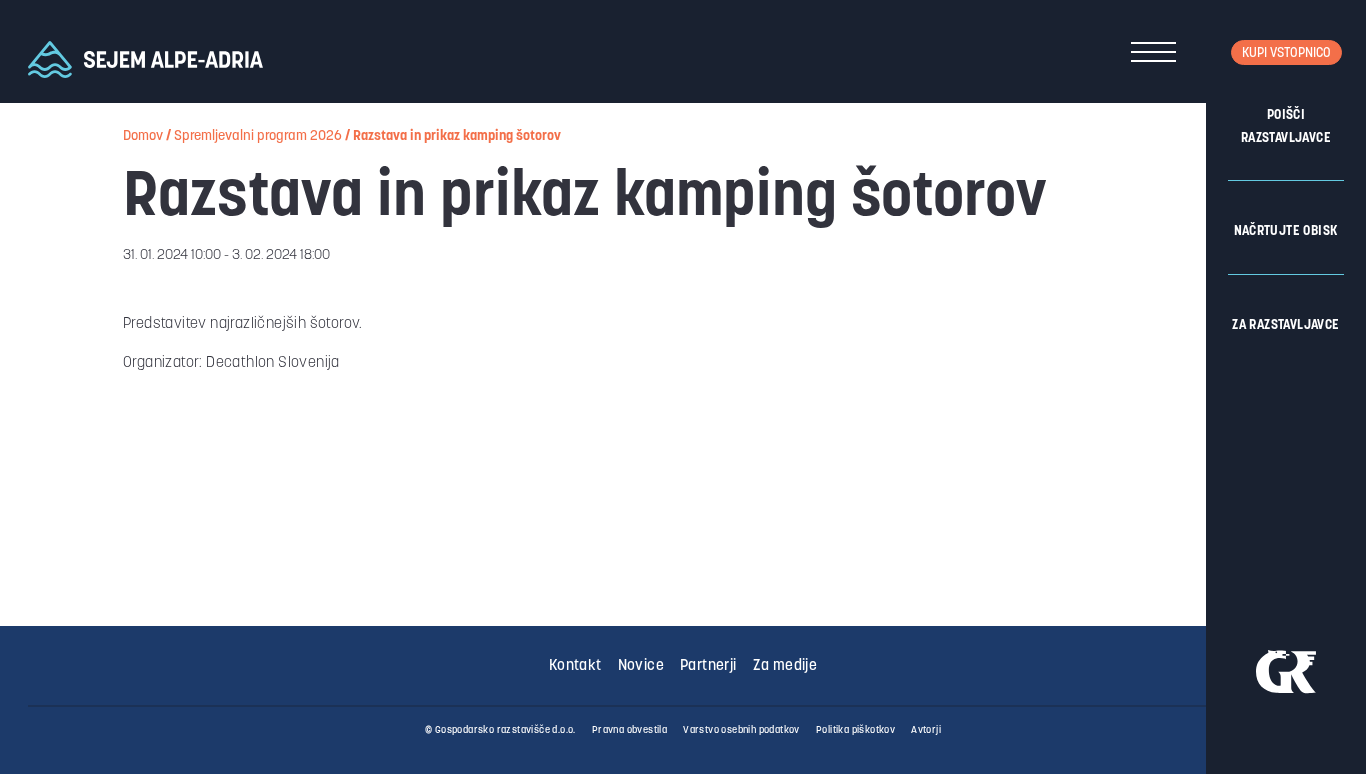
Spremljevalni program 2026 (258, 136)
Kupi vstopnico (1286, 53)
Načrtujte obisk (1286, 231)
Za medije (785, 666)
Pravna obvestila (629, 730)
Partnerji (708, 666)
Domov (143, 136)
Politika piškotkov (855, 730)
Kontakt (575, 666)
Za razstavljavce (1285, 325)
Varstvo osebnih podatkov (741, 730)
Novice (641, 666)
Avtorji (926, 730)
